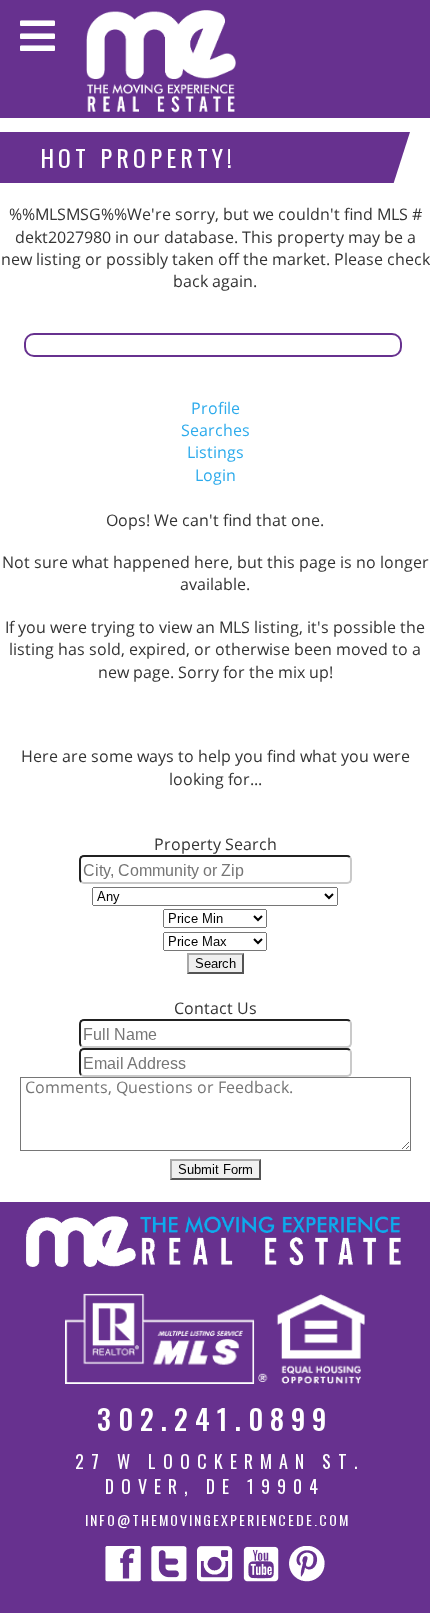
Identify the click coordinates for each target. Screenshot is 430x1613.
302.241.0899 (215, 1418)
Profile (215, 408)
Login (215, 475)
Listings (215, 452)
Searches (215, 430)
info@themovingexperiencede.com (217, 1519)
